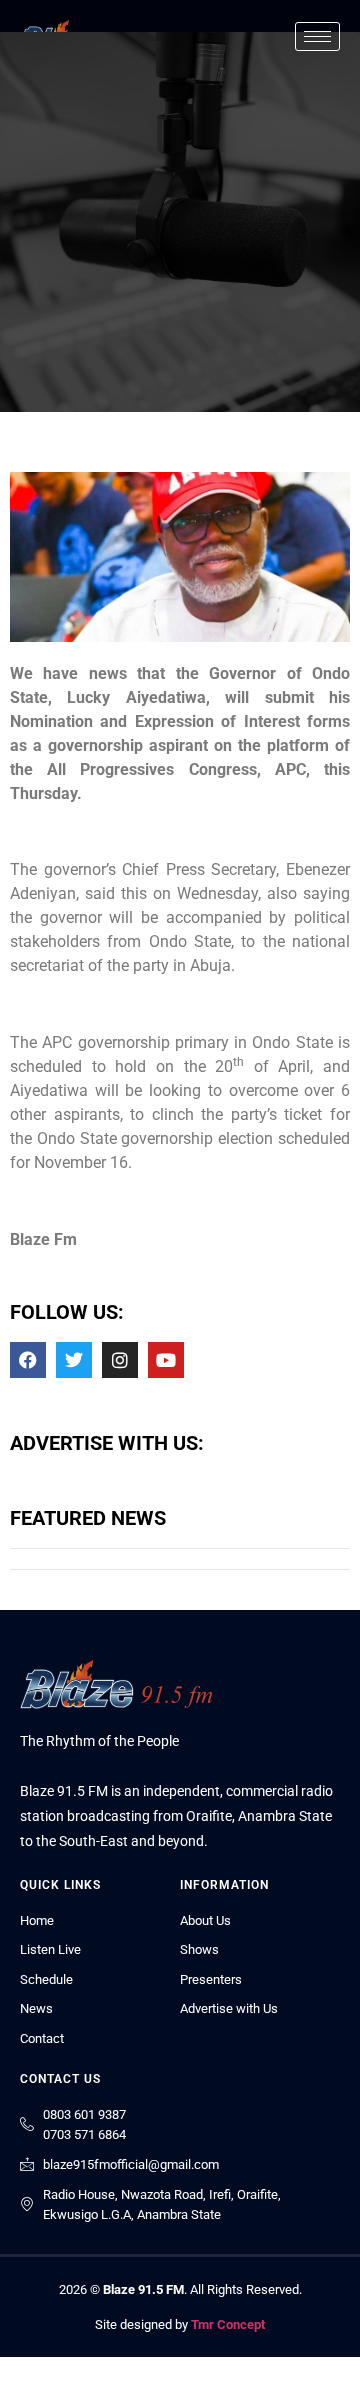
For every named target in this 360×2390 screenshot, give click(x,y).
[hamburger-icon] (317, 36)
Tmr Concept (228, 2324)
